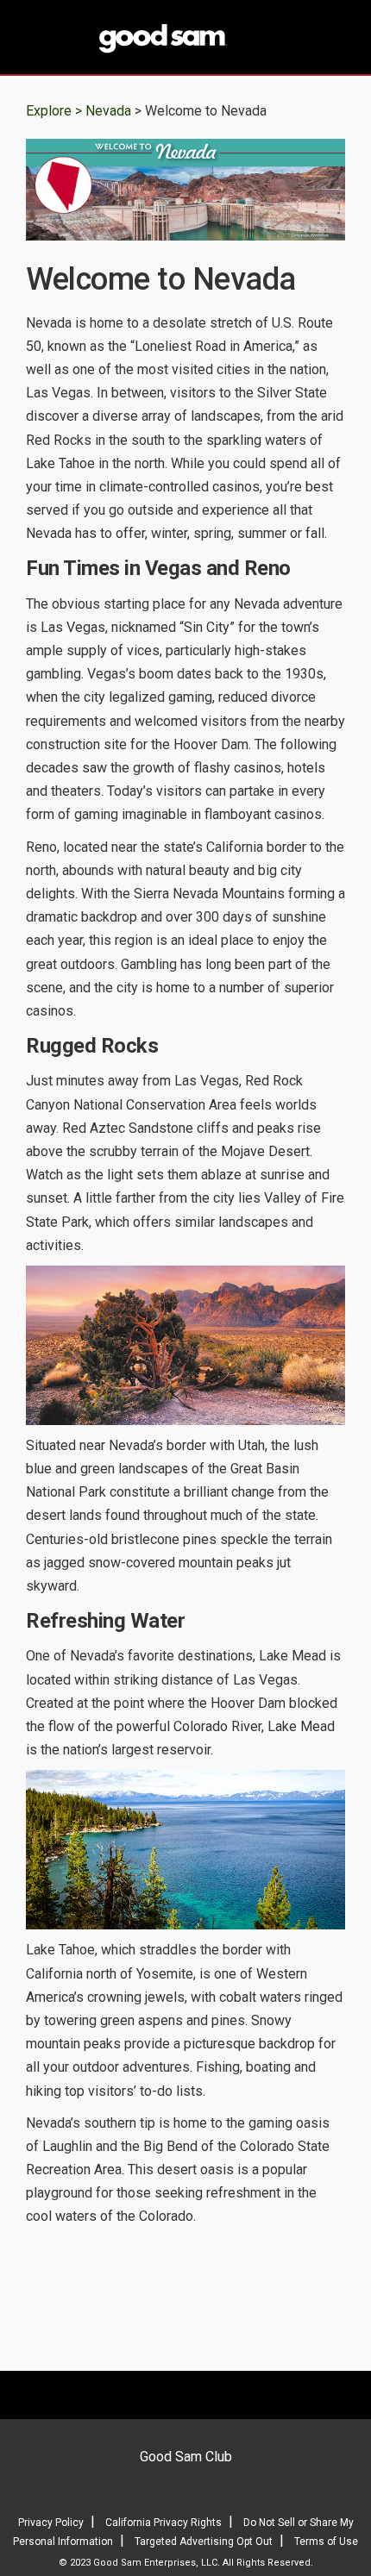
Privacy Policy (51, 2523)
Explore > (54, 111)
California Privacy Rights (163, 2523)
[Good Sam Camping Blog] (185, 39)
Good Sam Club (186, 2457)
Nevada (110, 111)
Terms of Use (326, 2542)
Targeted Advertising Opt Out (204, 2542)
